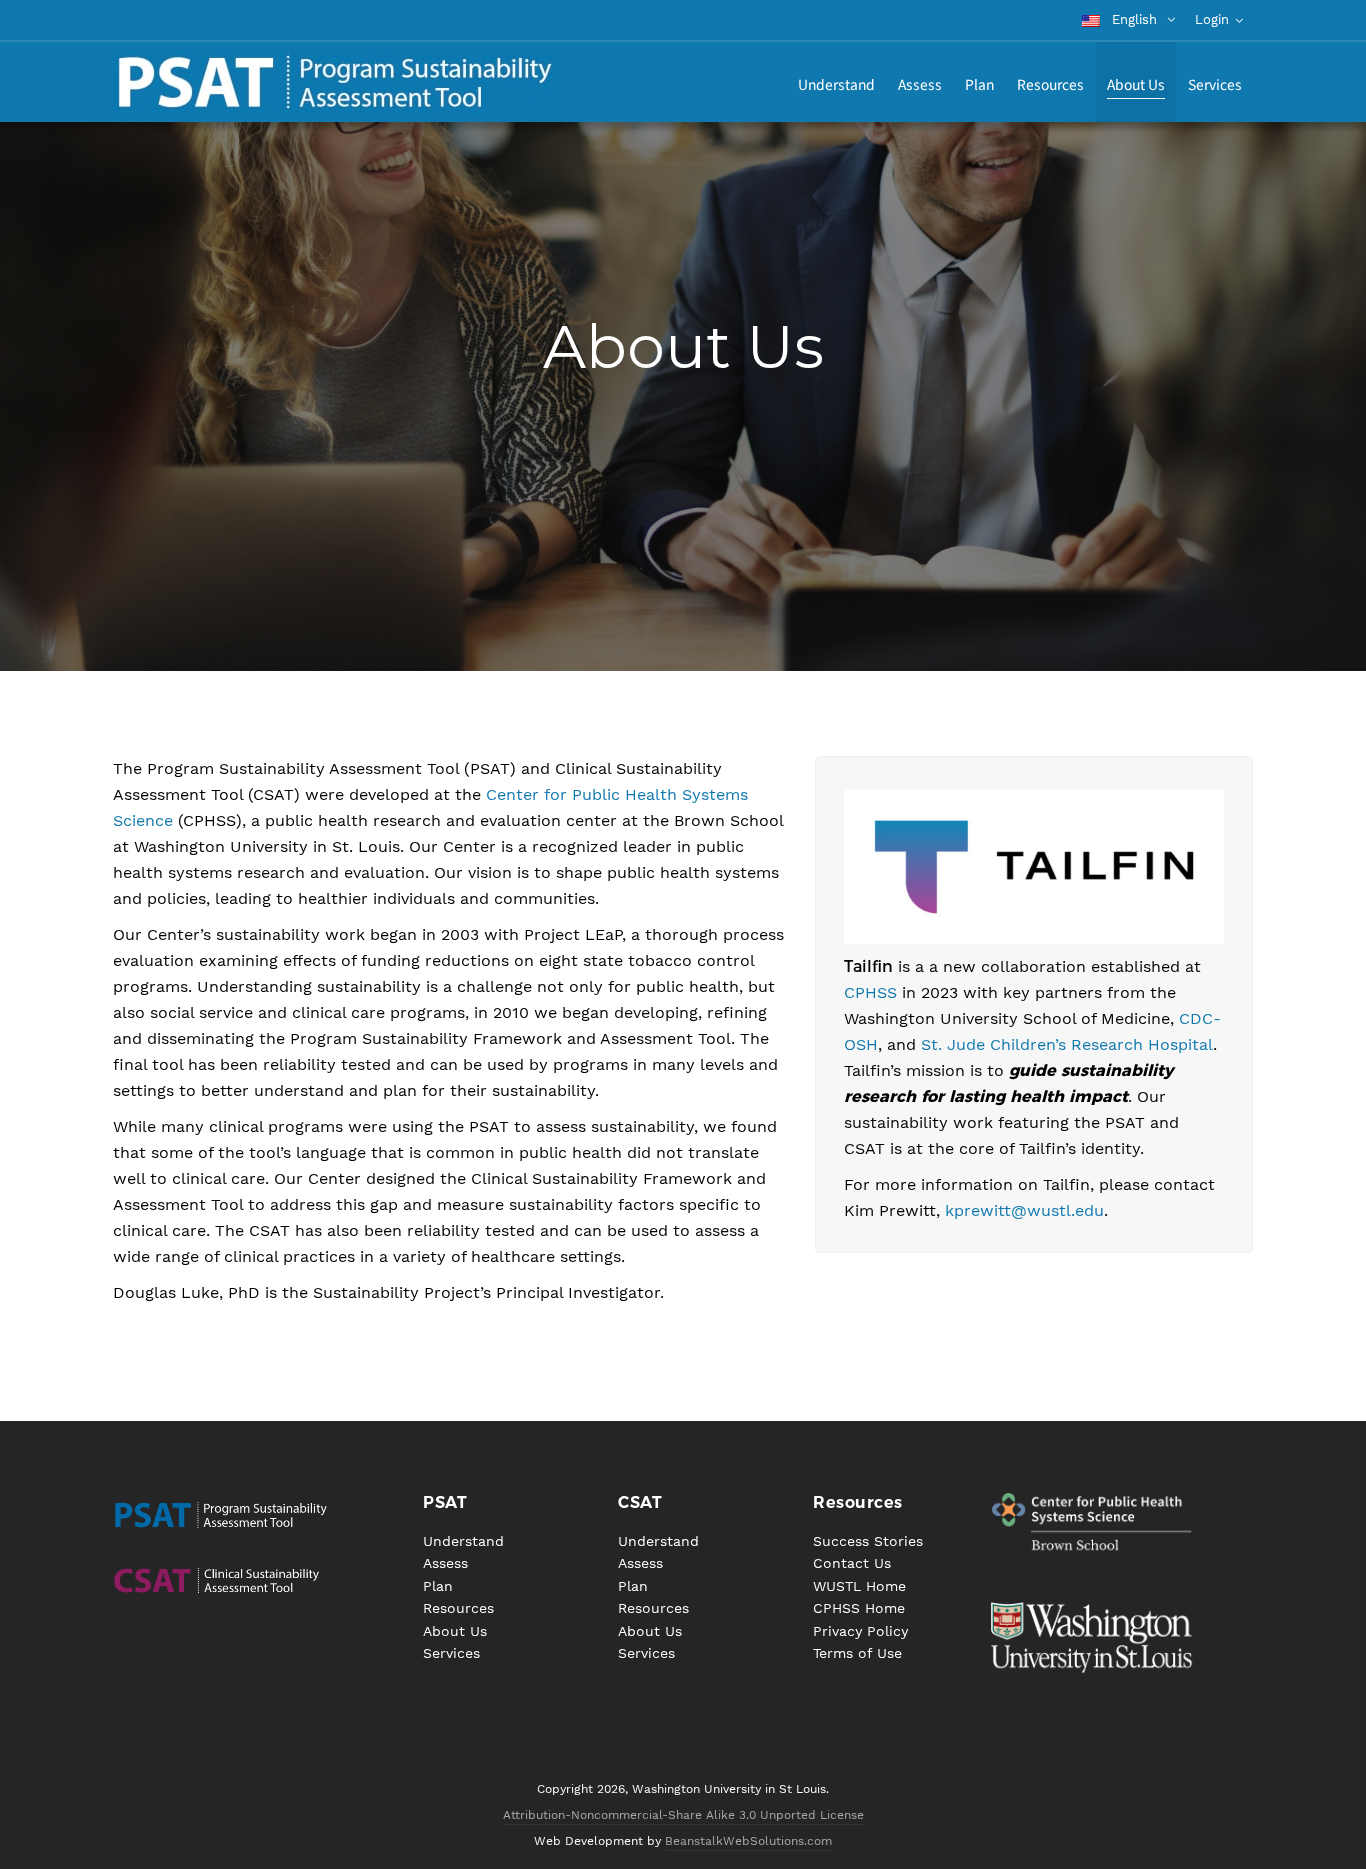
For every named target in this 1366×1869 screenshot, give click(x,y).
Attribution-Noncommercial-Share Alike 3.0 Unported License (683, 1815)
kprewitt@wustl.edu (1024, 1210)
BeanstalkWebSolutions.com (748, 1841)
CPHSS (870, 992)
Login (1212, 19)
